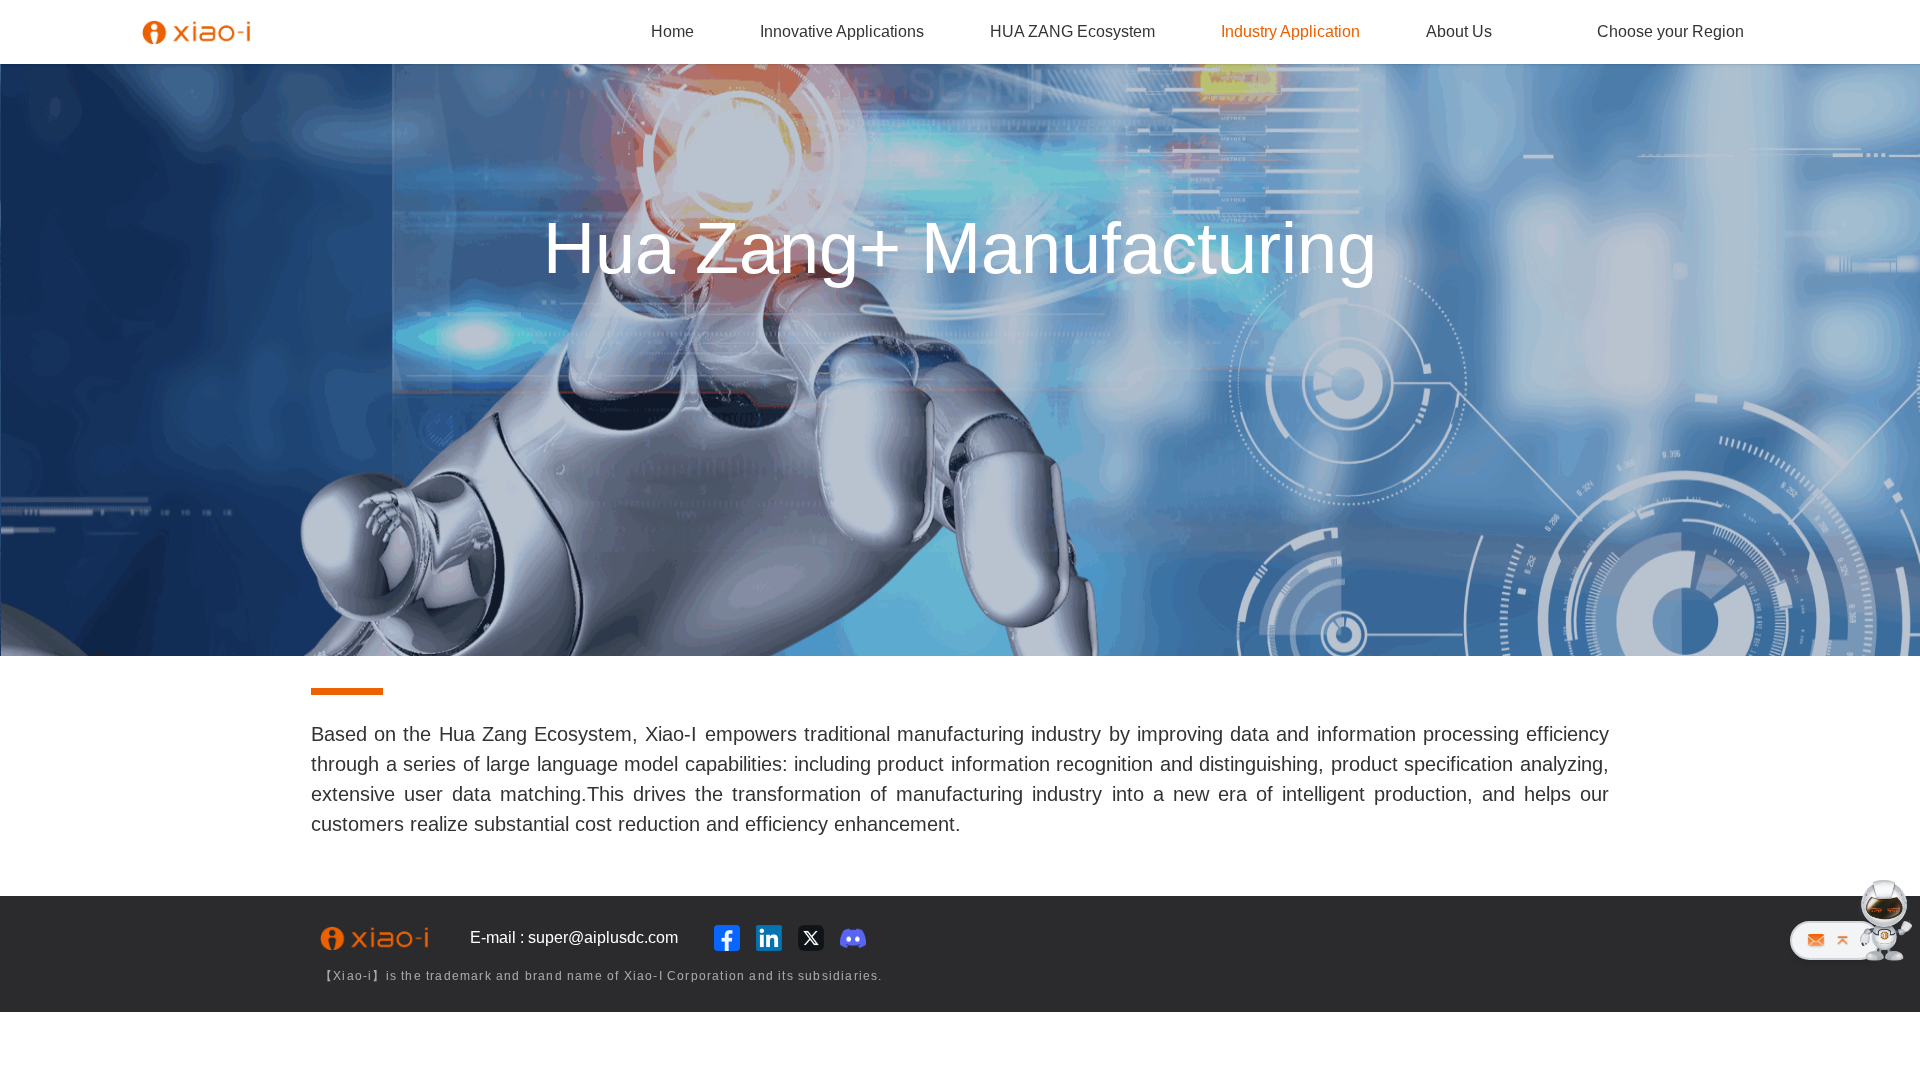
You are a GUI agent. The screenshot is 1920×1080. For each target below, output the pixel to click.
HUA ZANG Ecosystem (1072, 31)
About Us (1459, 31)
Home (672, 31)
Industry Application (1290, 31)
